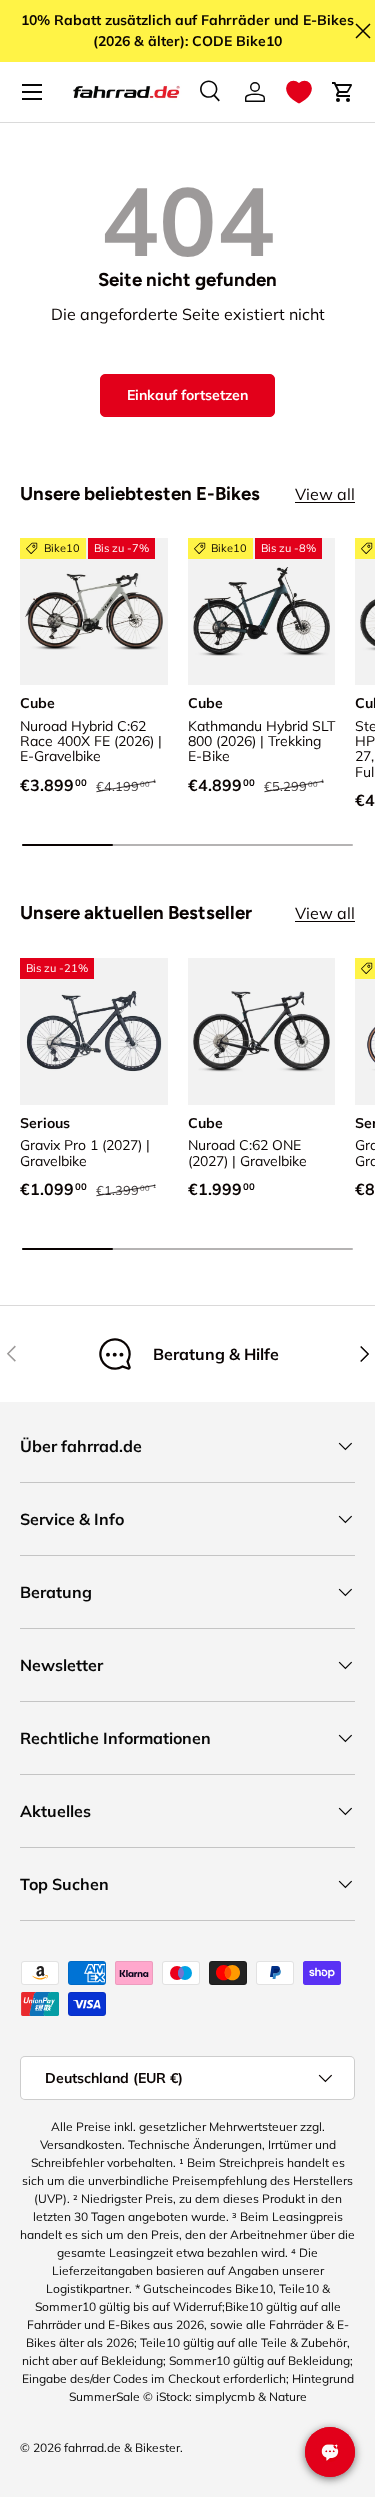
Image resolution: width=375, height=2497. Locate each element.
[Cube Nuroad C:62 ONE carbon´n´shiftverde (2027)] (262, 1032)
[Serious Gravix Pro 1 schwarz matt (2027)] (94, 1032)
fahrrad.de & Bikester (122, 2447)
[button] (299, 92)
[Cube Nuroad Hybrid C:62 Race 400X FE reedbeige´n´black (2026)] (94, 612)
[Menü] (32, 92)
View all (325, 494)
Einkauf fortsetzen (187, 395)
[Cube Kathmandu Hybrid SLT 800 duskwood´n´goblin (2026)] (262, 612)
